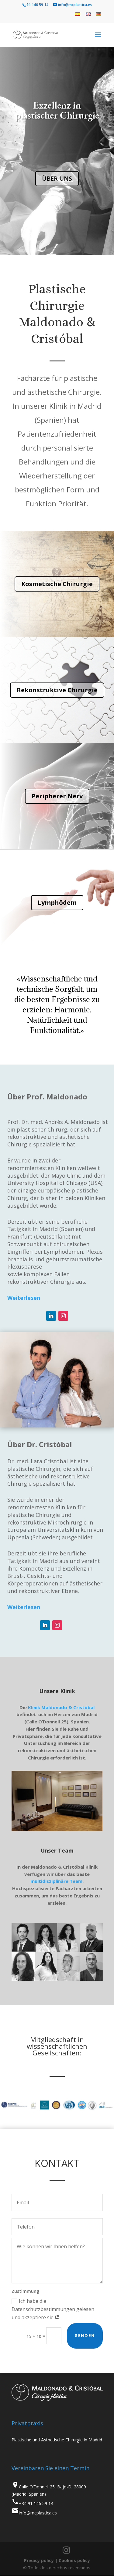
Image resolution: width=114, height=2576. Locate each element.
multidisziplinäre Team (56, 1881)
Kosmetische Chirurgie (57, 584)
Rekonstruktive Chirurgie (57, 690)
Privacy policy (39, 2560)
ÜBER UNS (57, 178)
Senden (85, 2336)
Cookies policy (74, 2560)
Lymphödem (57, 902)
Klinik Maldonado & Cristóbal (61, 1707)
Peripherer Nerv (57, 796)
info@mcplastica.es (38, 2513)
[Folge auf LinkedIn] (51, 1316)
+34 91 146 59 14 (36, 2503)
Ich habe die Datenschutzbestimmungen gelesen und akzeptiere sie (53, 2309)
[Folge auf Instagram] (63, 1316)
